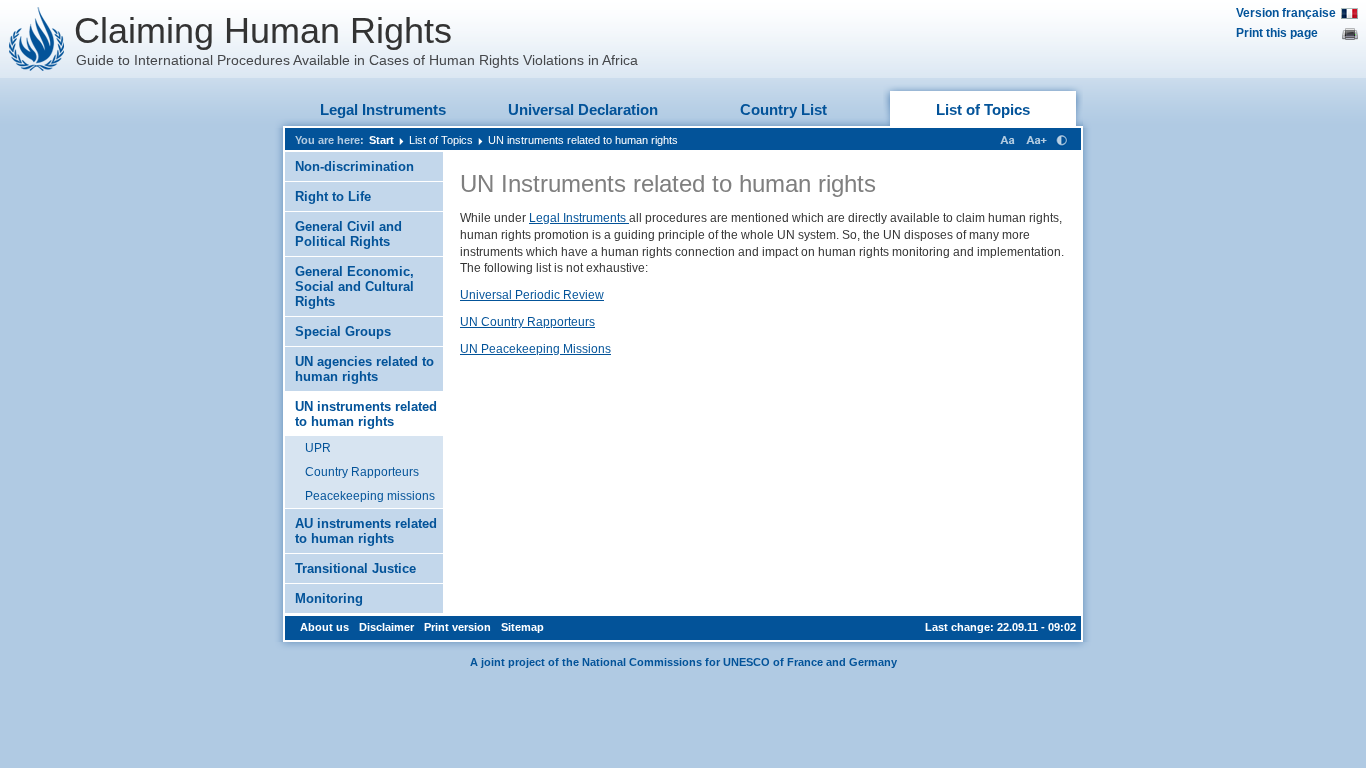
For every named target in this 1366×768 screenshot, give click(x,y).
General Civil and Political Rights (348, 234)
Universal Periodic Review (532, 295)
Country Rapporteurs (362, 472)
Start (381, 140)
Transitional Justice (355, 568)
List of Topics (983, 109)
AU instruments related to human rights (366, 531)
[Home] (37, 39)
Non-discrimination (354, 166)
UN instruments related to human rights (583, 140)
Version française (1286, 13)
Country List (783, 109)
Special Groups (343, 331)
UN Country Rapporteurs (527, 322)
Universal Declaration (583, 109)
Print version (457, 627)
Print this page (1277, 33)
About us (324, 627)
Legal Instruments (383, 109)
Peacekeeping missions (370, 496)
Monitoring (329, 598)
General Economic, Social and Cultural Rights (354, 286)
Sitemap (522, 627)
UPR (318, 448)
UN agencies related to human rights (364, 369)
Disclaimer (386, 627)
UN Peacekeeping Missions (535, 349)
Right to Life (333, 196)
